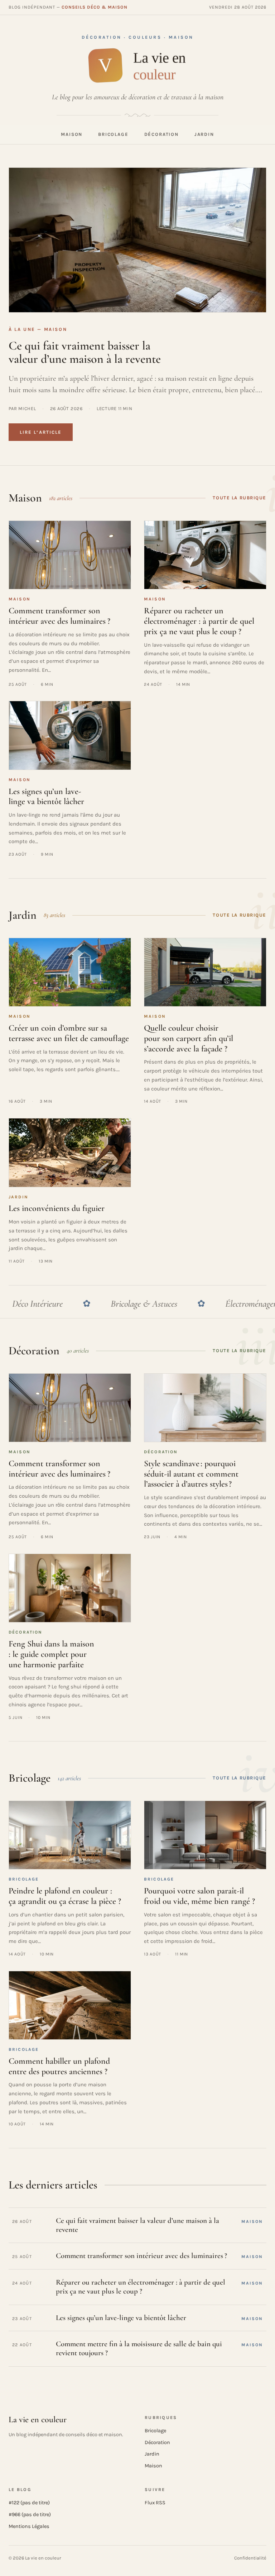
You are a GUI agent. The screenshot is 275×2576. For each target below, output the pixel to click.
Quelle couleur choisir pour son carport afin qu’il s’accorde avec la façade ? (189, 1038)
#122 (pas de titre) (29, 2503)
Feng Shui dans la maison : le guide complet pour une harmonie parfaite (51, 1654)
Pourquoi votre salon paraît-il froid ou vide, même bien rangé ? (199, 1896)
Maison (72, 134)
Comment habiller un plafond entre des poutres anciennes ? (59, 2066)
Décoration (161, 134)
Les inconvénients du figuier (57, 1208)
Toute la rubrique (240, 498)
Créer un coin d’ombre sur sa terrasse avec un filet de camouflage (69, 1033)
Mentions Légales (29, 2526)
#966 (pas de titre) (30, 2515)
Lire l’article (41, 432)
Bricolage (113, 134)
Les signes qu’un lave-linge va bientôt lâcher (46, 797)
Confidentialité (250, 2558)
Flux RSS (155, 2503)
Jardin (204, 134)
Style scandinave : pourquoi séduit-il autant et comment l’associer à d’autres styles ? (191, 1474)
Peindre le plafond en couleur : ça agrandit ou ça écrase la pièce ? (65, 1896)
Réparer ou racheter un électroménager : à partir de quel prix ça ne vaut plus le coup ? (199, 621)
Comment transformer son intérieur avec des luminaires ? (59, 616)
